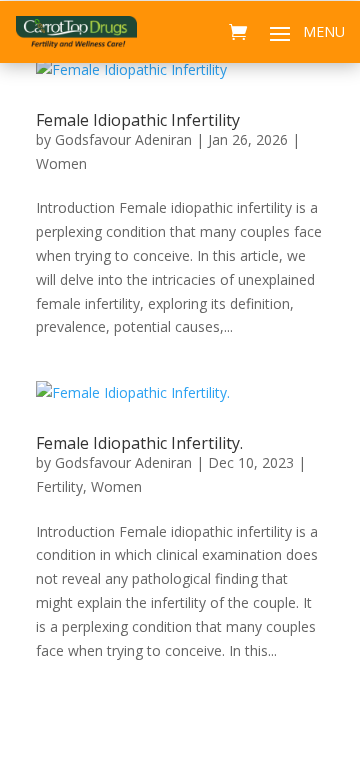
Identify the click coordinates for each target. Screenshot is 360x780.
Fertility (59, 486)
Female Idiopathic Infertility (138, 120)
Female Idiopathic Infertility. (139, 443)
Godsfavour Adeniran (123, 139)
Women (61, 163)
